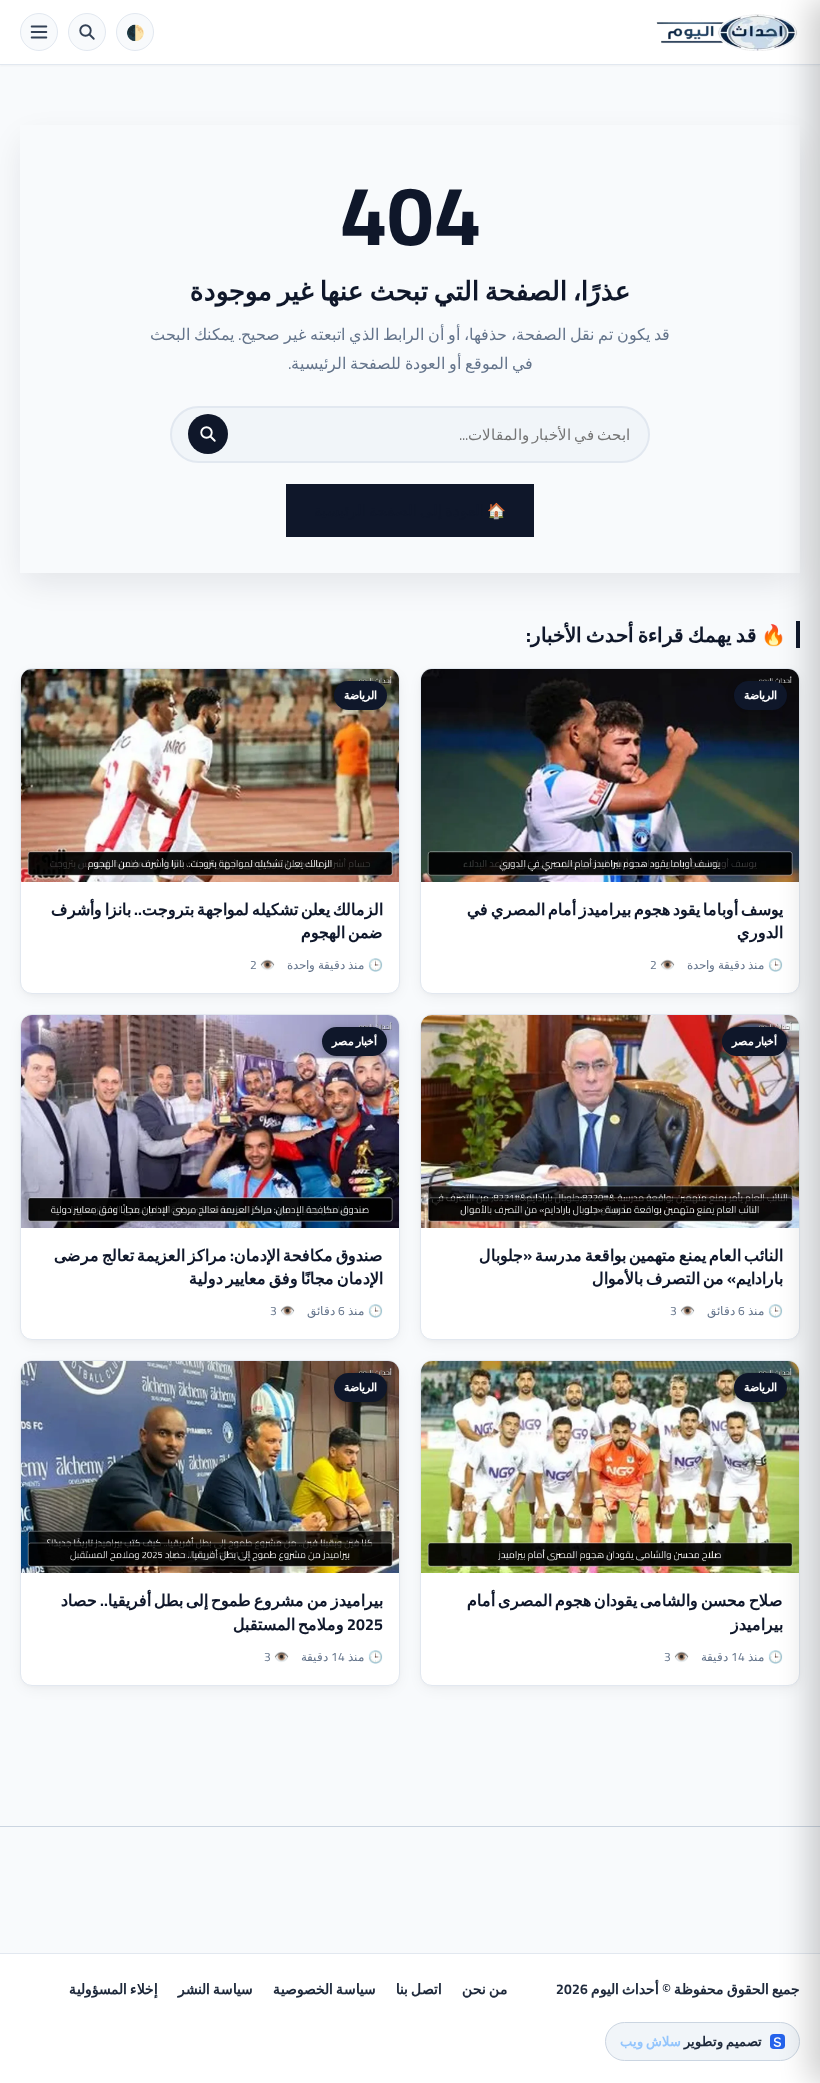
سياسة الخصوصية (324, 1989)
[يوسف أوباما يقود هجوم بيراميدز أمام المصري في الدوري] (610, 775)
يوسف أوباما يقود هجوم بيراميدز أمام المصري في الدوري (625, 920)
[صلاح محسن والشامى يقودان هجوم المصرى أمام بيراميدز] (610, 1467)
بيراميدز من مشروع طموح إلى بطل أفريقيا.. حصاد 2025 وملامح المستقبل (222, 1611)
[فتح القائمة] (39, 32)
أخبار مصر (754, 1041)
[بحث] (208, 434)
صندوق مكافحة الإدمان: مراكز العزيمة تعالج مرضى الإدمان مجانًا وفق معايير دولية (218, 1266)
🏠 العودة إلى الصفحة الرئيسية (410, 510)
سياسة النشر (215, 1989)
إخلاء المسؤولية (113, 1989)
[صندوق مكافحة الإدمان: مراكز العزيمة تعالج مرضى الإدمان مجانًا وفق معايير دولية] (210, 1121)
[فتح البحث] (87, 32)
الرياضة (760, 695)
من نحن (485, 1989)
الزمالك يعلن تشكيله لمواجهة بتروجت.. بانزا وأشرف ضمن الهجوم (217, 920)
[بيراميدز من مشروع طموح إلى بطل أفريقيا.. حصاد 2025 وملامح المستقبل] (210, 1467)
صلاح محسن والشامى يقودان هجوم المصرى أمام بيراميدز (625, 1611)
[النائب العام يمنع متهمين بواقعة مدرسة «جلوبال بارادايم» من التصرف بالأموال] (610, 1121)
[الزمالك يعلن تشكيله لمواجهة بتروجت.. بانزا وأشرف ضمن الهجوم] (210, 775)
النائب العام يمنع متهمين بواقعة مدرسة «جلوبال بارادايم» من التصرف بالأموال (631, 1266)
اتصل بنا (419, 1989)
